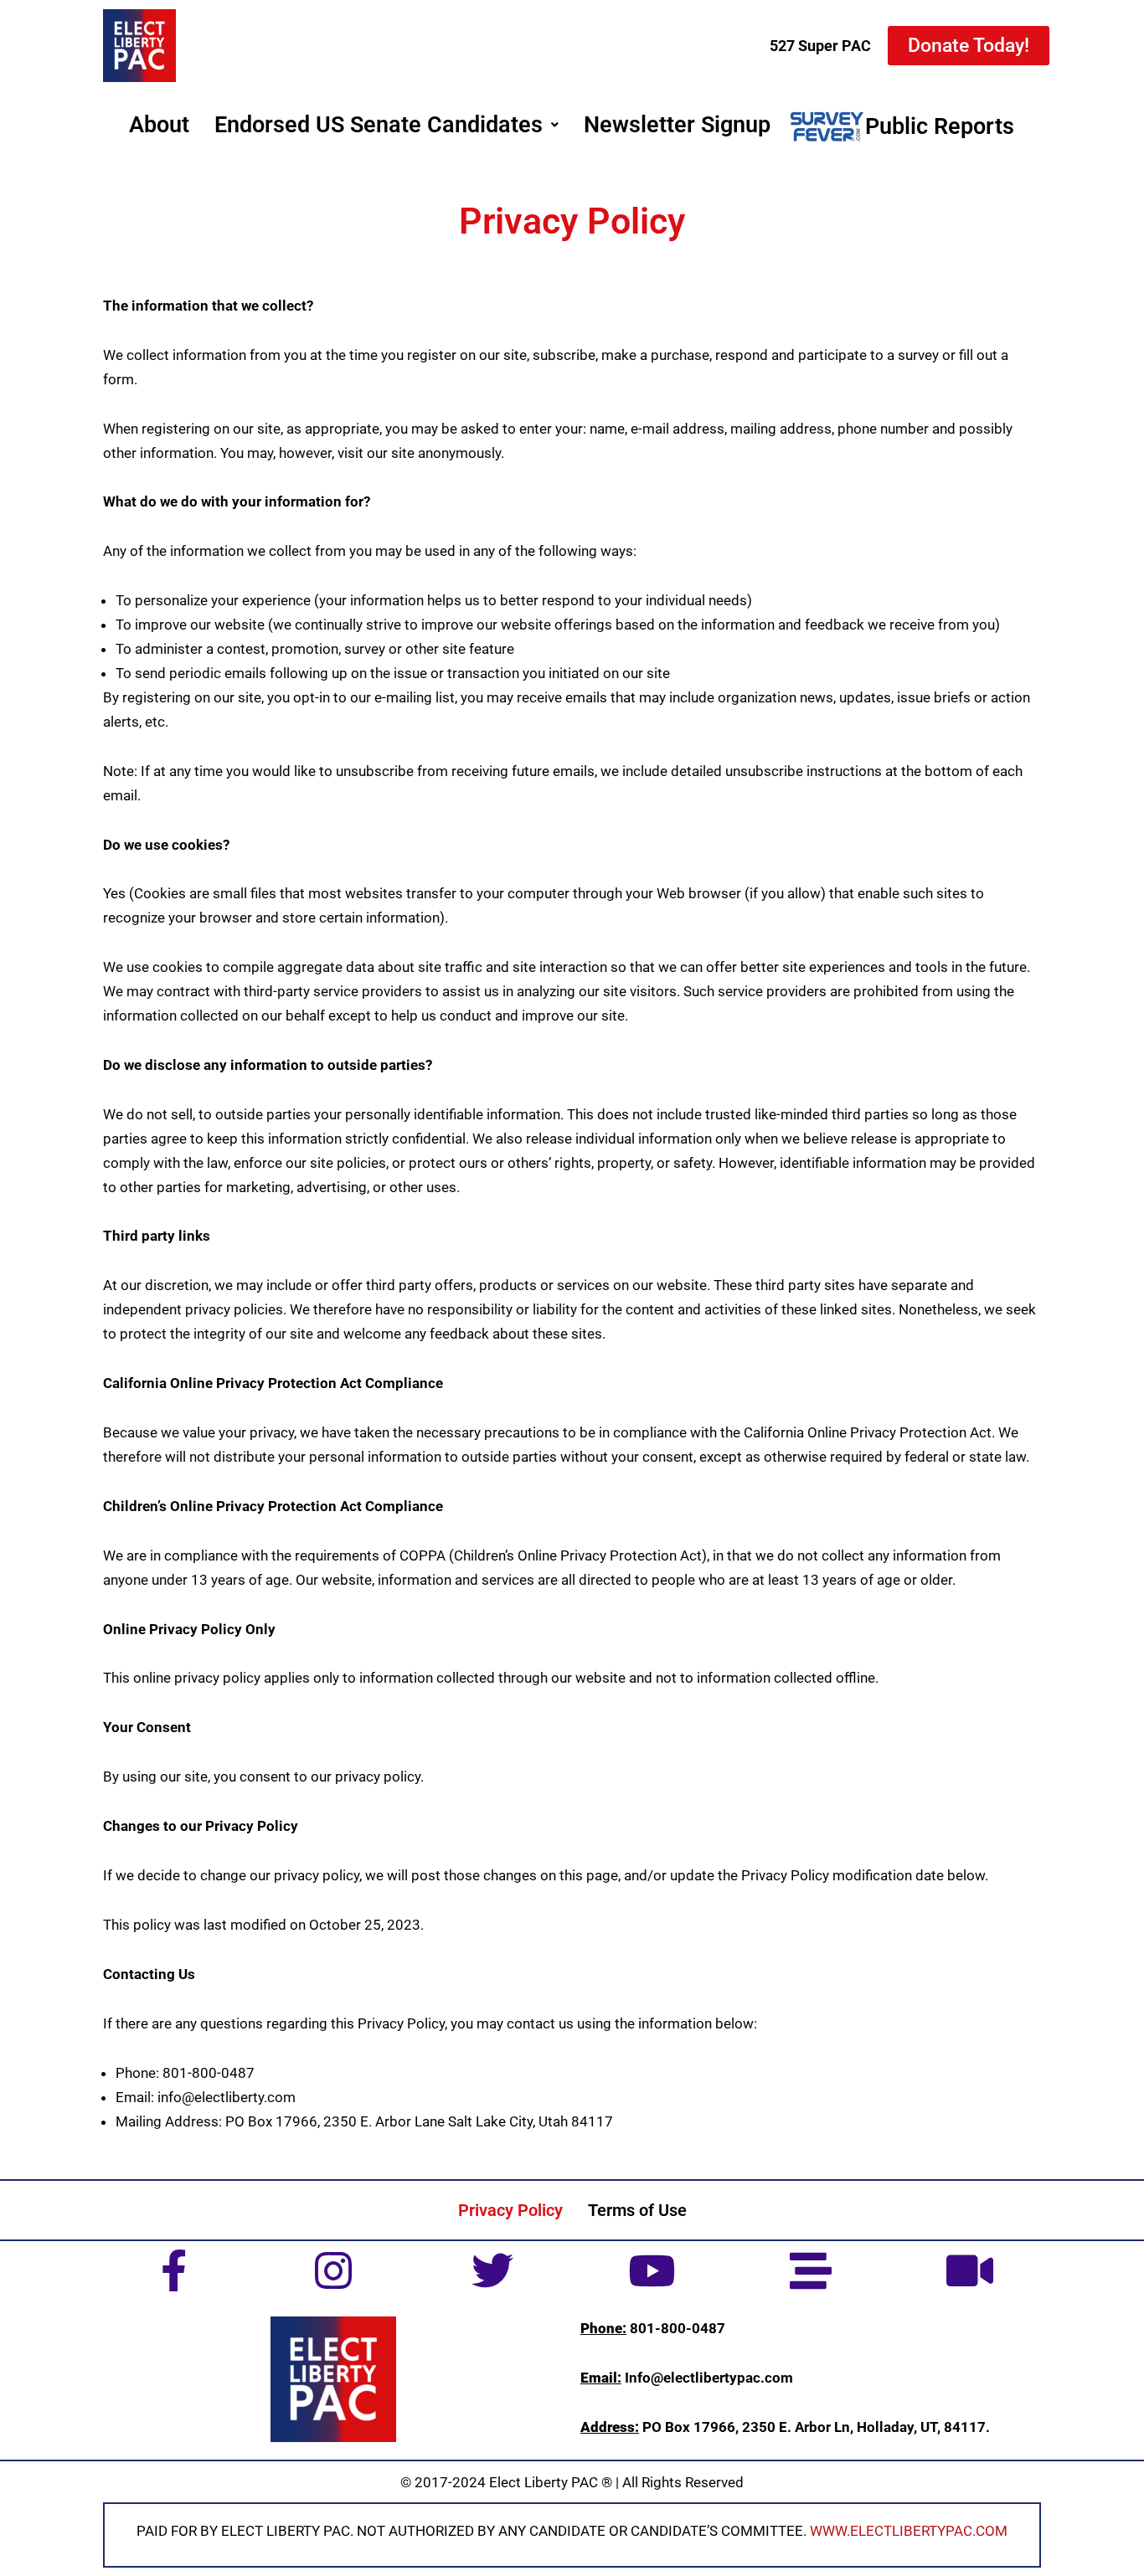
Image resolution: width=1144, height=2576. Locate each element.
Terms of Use (637, 2210)
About (159, 125)
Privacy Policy (510, 2210)
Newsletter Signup (677, 125)
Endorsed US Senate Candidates (379, 125)
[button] (386, 125)
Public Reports (940, 126)
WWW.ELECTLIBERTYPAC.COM (909, 2531)
